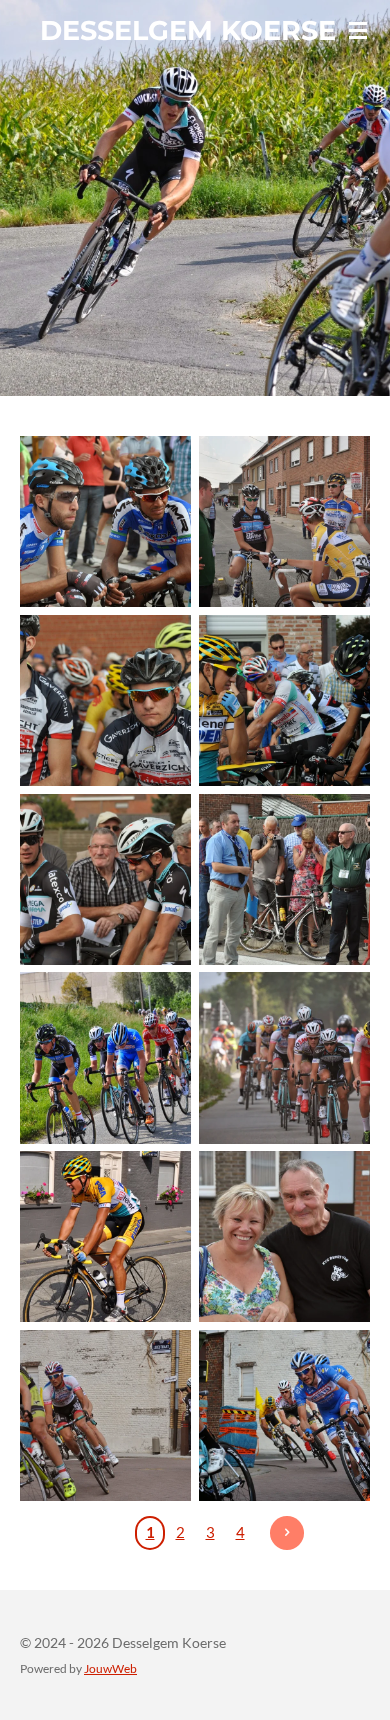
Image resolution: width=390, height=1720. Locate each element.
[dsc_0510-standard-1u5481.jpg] (105, 1058)
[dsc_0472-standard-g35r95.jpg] (105, 521)
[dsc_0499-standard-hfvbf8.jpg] (284, 700)
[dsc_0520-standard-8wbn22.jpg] (284, 1058)
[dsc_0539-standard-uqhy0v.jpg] (105, 1236)
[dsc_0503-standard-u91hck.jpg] (105, 879)
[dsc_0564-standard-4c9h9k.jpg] (284, 1236)
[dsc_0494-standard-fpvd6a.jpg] (105, 700)
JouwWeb (110, 1668)
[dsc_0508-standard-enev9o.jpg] (284, 879)
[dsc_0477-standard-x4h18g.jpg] (284, 521)
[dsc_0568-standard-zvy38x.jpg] (105, 1415)
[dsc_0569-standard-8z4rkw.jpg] (284, 1415)
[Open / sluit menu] (358, 30)
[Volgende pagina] (287, 1533)
